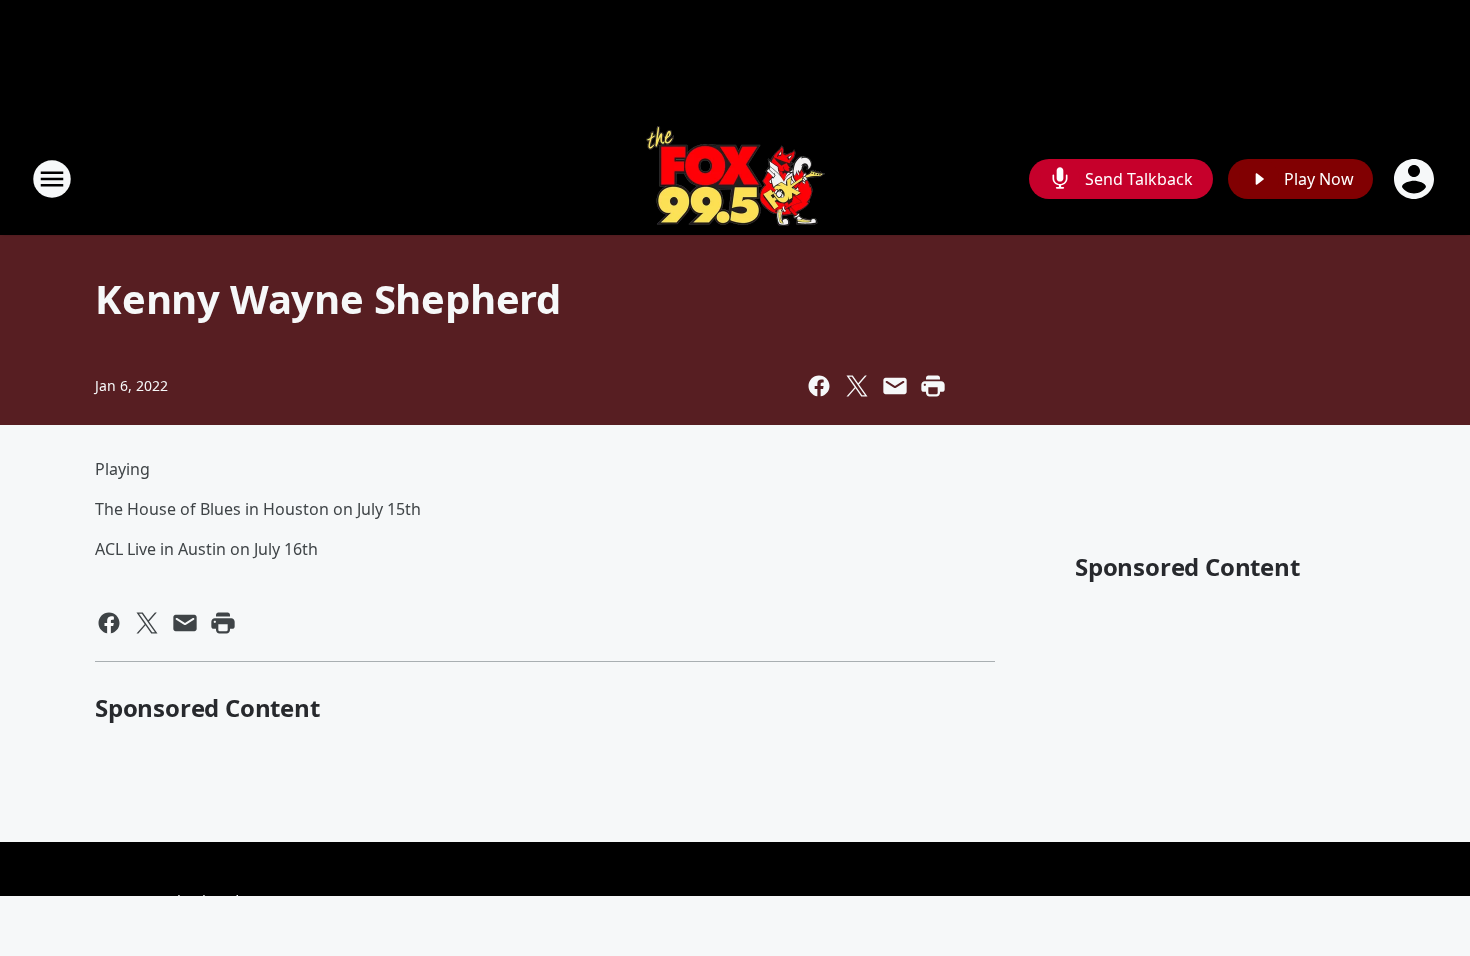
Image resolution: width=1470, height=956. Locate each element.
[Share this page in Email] (895, 386)
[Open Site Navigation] (52, 179)
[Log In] (1416, 179)
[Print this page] (933, 386)
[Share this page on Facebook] (819, 386)
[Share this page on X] (857, 386)
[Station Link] (735, 178)
